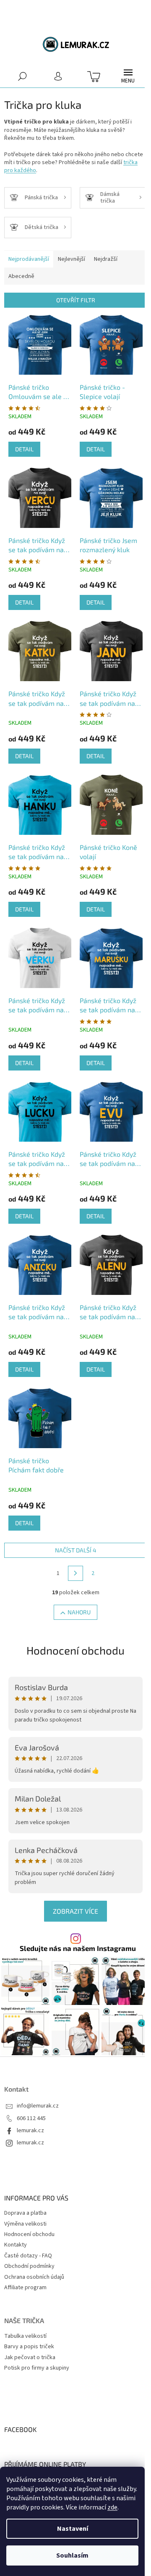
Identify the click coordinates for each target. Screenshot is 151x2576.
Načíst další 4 (76, 1550)
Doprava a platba (25, 2213)
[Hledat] (22, 76)
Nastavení (73, 2529)
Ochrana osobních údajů (34, 2277)
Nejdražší (106, 259)
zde (112, 2507)
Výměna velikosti (25, 2224)
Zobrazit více (75, 1911)
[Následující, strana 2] (75, 1573)
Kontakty (16, 2245)
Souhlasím (72, 2555)
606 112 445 (31, 2119)
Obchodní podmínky (29, 2266)
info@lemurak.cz (38, 2106)
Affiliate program (25, 2288)
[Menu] (128, 76)
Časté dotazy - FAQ (28, 2256)
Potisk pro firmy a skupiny (37, 2368)
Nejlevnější (72, 259)
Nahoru (79, 1612)
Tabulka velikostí (25, 2336)
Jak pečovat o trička (30, 2358)
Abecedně (21, 276)
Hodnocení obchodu (75, 1650)
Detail (24, 449)
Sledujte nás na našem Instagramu (78, 1948)
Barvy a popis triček (29, 2347)
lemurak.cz (30, 2131)
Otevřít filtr (76, 300)
